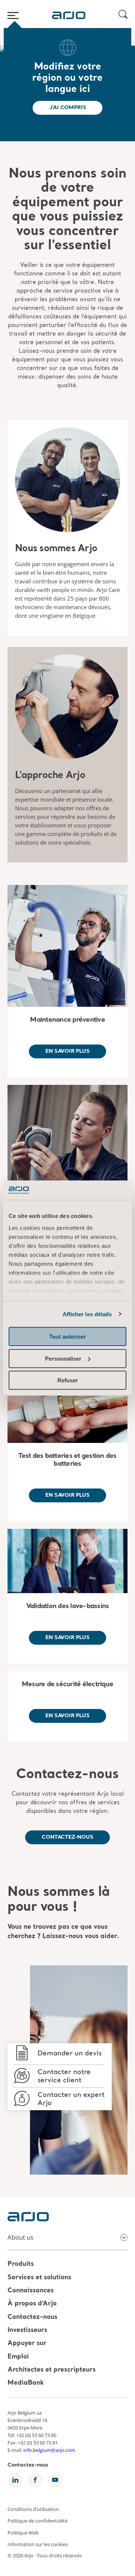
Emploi (18, 2357)
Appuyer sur (27, 2344)
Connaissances (31, 2291)
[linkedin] (15, 2480)
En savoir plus (67, 1051)
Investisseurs (27, 2330)
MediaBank (26, 2383)
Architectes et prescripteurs (52, 2370)
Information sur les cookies (38, 2544)
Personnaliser (63, 1358)
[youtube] (55, 2480)
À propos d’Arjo (32, 2304)
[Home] (69, 15)
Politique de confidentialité (37, 2521)
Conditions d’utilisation (33, 2509)
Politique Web (23, 2532)
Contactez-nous (67, 1775)
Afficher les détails (87, 1314)
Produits (21, 2265)
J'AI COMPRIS (68, 108)
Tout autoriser (67, 1337)
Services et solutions (39, 2278)
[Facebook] (35, 2480)
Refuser (68, 1380)
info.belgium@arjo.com (49, 2450)
